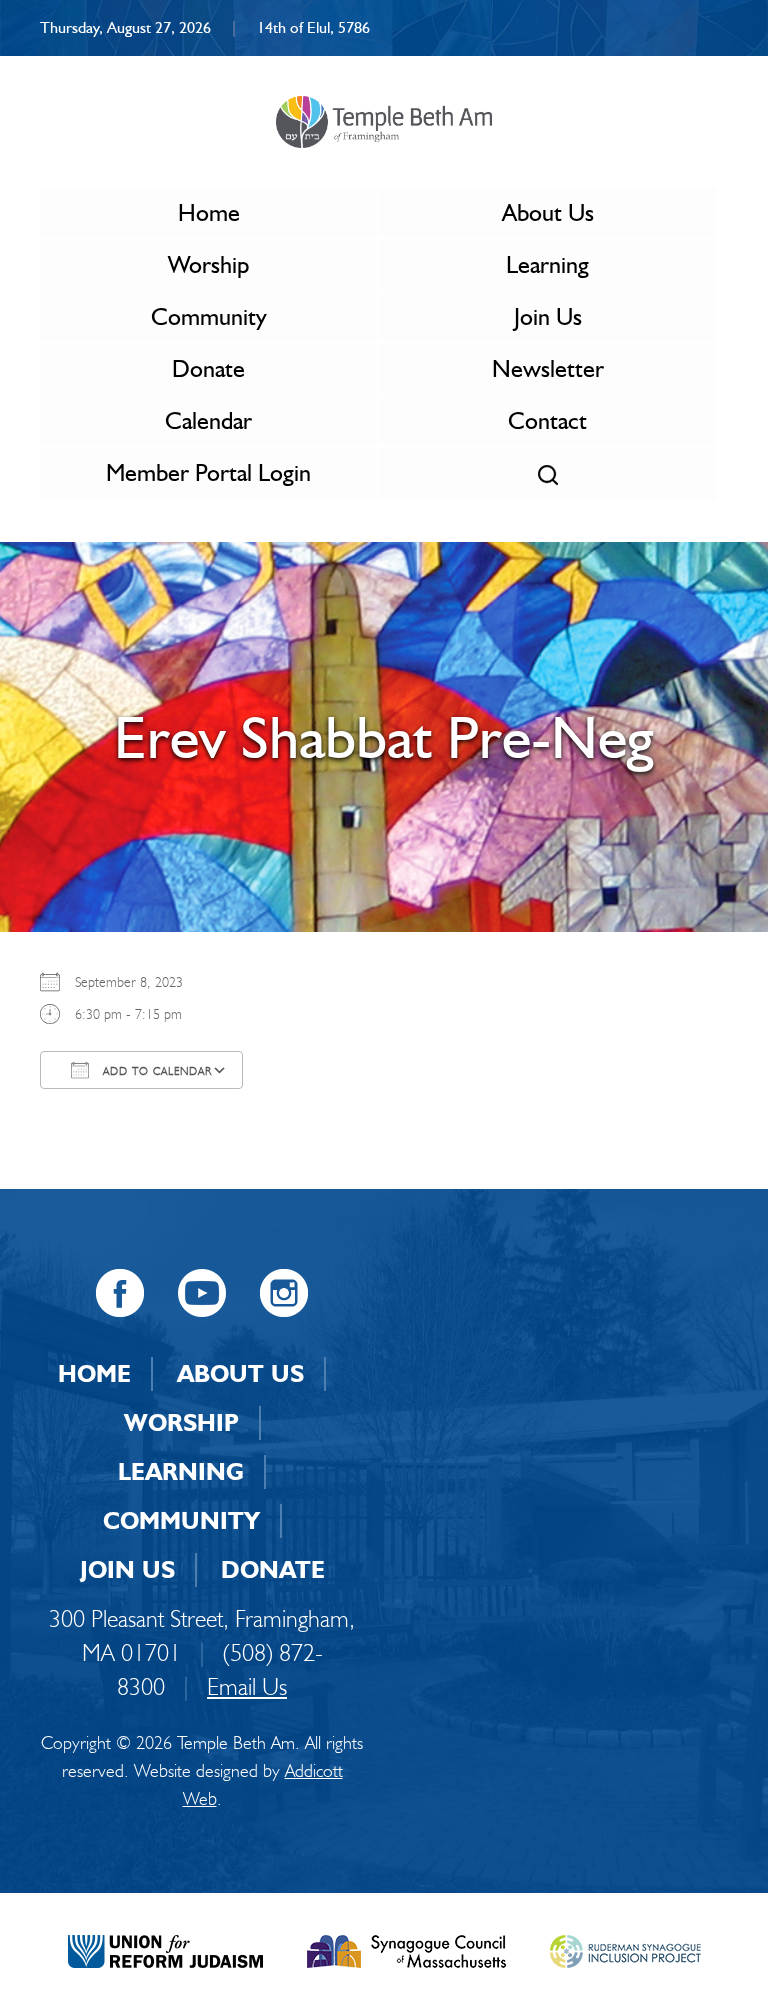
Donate (208, 368)
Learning (547, 264)
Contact (547, 420)
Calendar (208, 420)
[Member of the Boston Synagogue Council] (406, 1948)
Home (209, 212)
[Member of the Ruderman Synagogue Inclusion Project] (625, 1948)
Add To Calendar (155, 1071)
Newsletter (548, 368)
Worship (208, 264)
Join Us (548, 316)
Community (209, 316)
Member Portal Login (208, 472)
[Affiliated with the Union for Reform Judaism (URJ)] (165, 1948)
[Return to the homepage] (384, 122)
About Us (548, 212)
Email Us (247, 1686)
